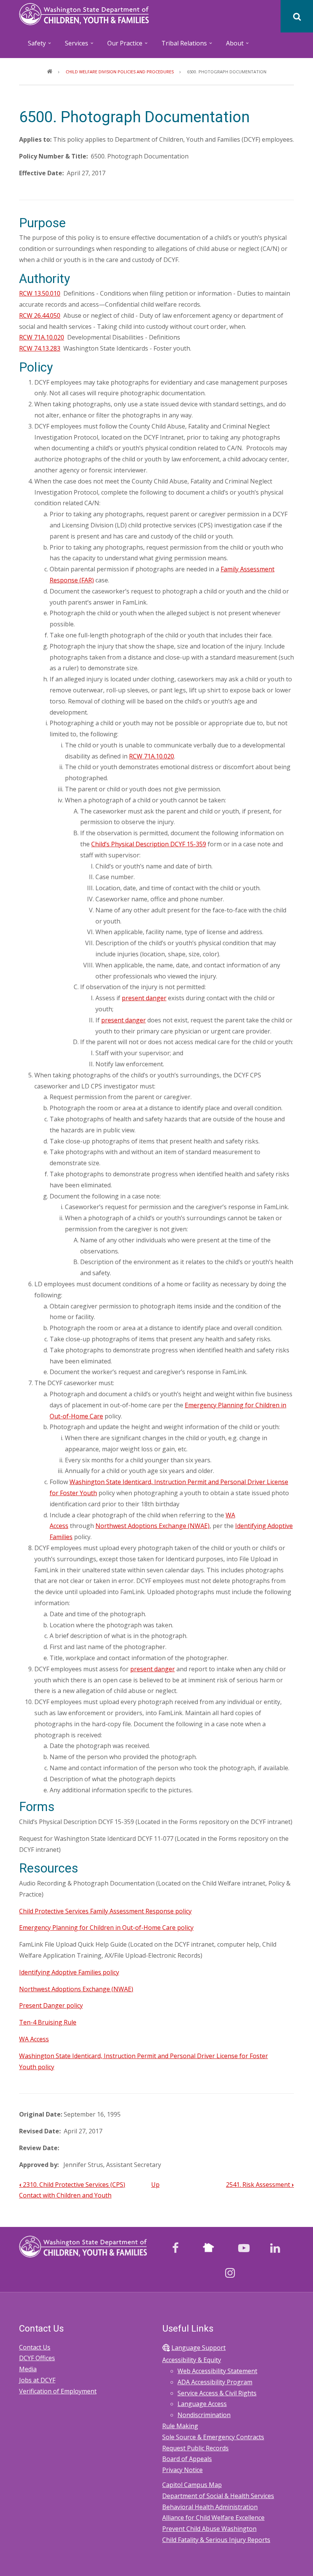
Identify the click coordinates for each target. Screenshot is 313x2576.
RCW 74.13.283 (40, 348)
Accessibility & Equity (192, 2360)
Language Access (202, 2404)
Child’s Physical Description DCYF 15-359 (149, 844)
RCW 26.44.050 (40, 315)
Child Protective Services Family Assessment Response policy (105, 1911)
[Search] (297, 16)
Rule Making (180, 2426)
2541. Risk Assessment (260, 2185)
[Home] (84, 13)
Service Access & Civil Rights (217, 2393)
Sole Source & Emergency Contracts (213, 2437)
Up (155, 2185)
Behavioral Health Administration (210, 2507)
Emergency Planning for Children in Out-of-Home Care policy (106, 1928)
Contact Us (35, 2347)
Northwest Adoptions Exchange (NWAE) (152, 1526)
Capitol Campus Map (192, 2485)
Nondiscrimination (204, 2415)
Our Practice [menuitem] (121, 46)
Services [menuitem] (73, 46)
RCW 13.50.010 (40, 293)
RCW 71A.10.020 (42, 337)
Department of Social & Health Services (218, 2496)
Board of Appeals (187, 2459)
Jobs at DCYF (37, 2380)
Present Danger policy (51, 2005)
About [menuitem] (231, 46)
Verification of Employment (58, 2391)
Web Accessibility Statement (217, 2371)
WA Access (34, 2039)
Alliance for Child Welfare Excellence (213, 2518)
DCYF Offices (37, 2358)
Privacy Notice (182, 2470)
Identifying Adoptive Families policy (69, 1972)
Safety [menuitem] (33, 46)
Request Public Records (195, 2448)
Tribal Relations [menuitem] (180, 46)
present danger (144, 998)
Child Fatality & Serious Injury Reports (216, 2540)
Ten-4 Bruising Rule (48, 2022)
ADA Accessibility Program (215, 2382)
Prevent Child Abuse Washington (209, 2529)
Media (28, 2369)
